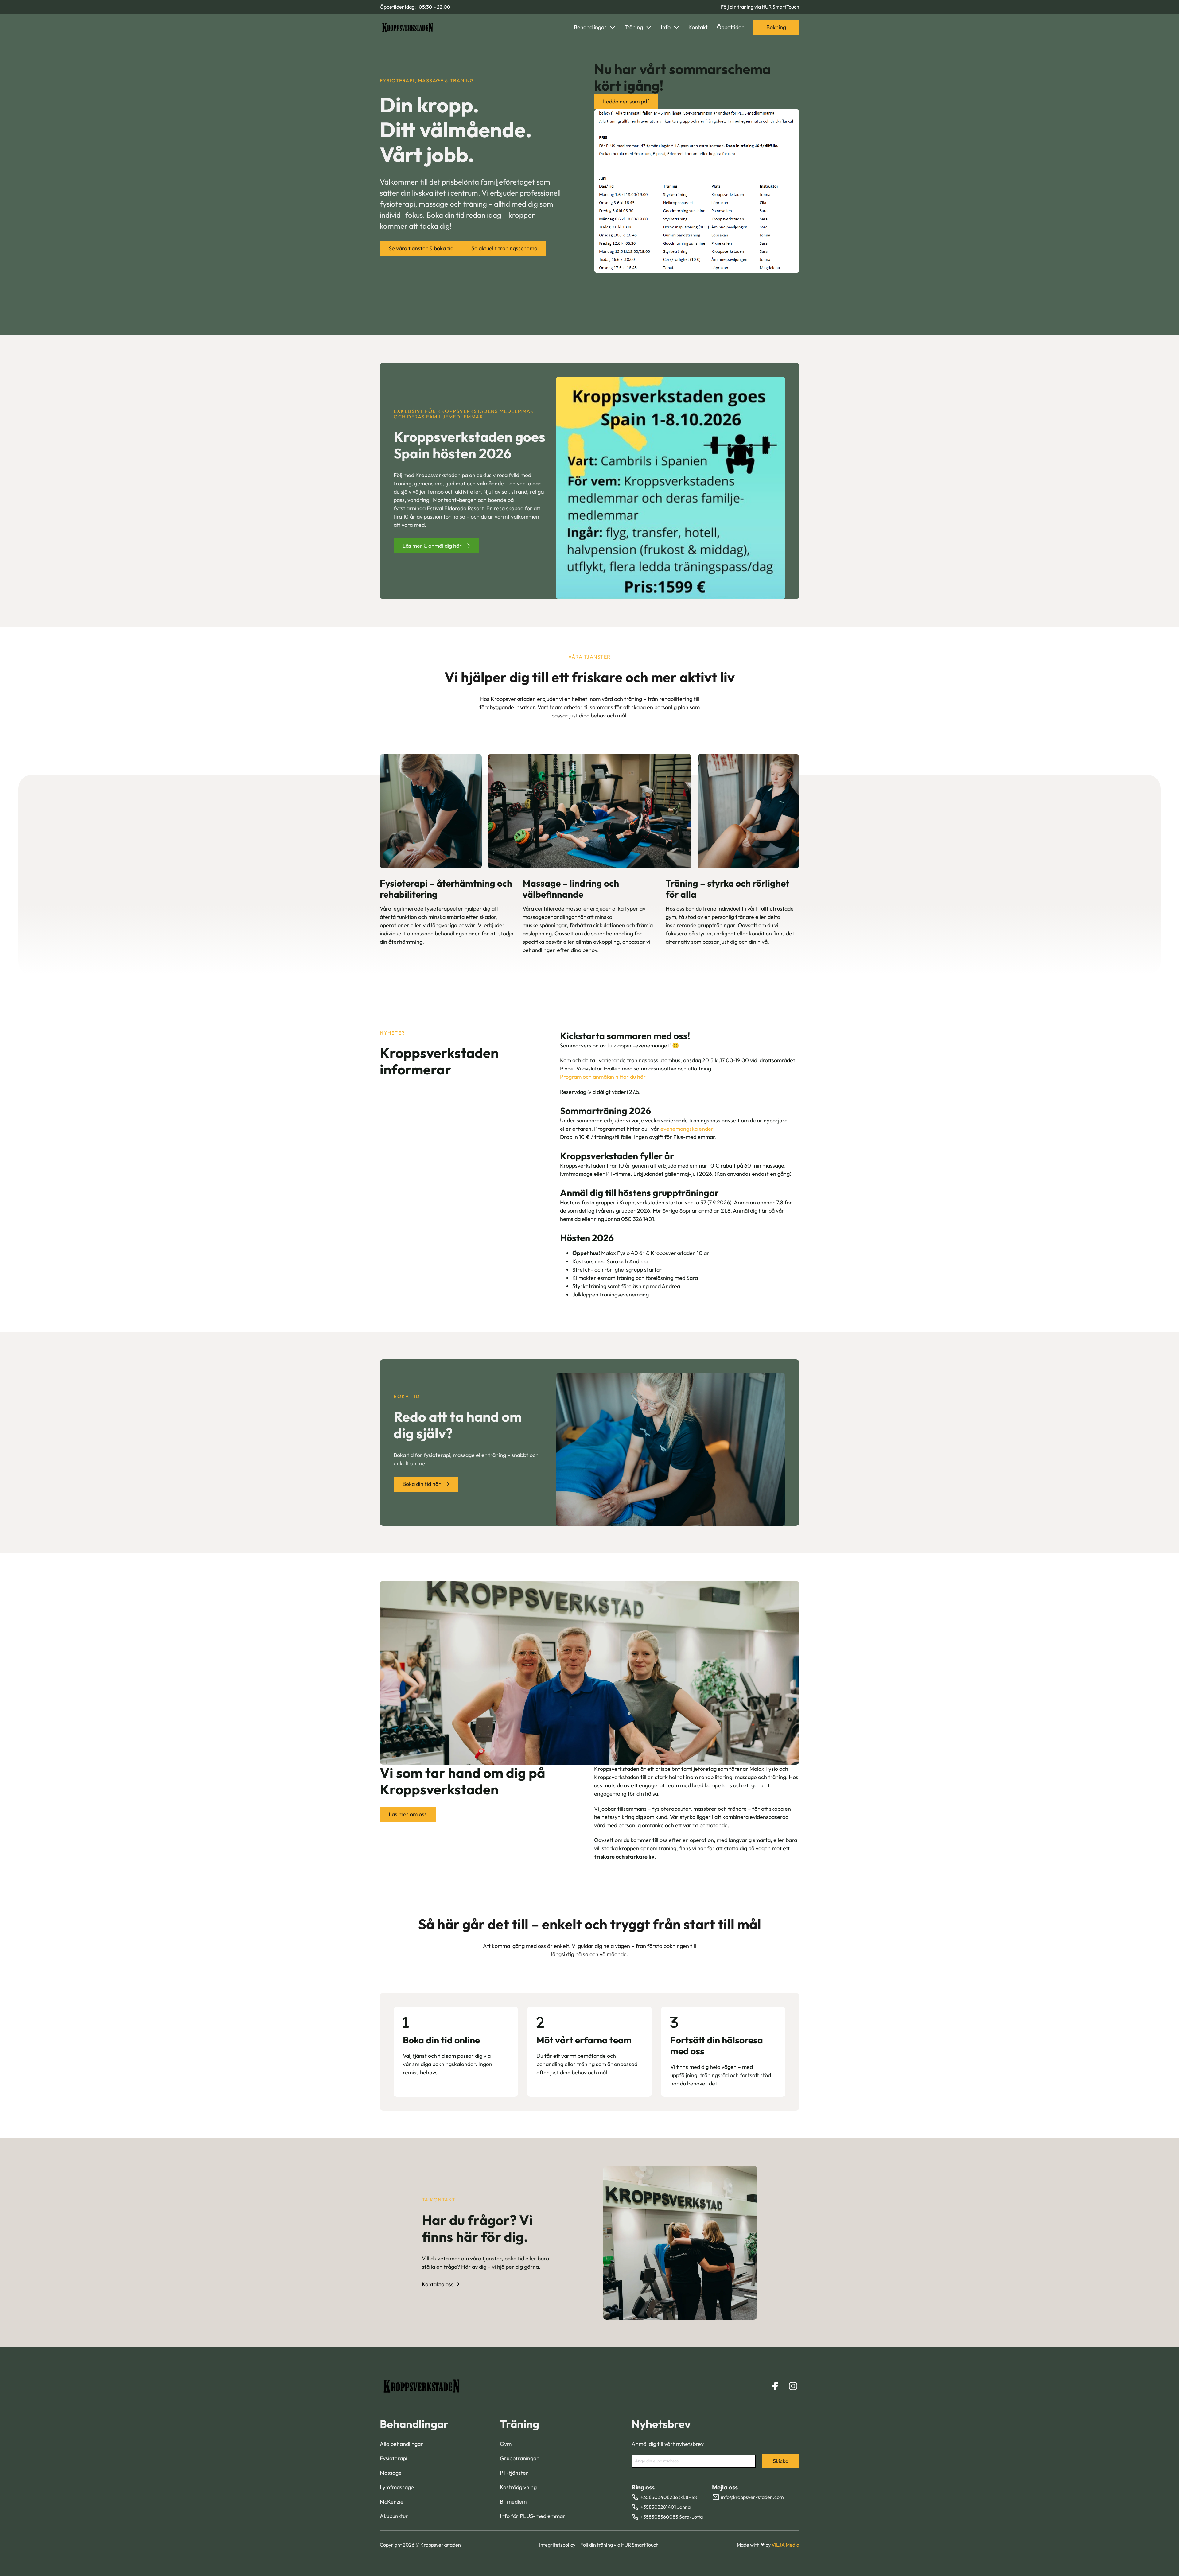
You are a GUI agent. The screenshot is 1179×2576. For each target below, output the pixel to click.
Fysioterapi (393, 2458)
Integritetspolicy (557, 2545)
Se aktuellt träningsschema (504, 248)
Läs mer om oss (408, 1814)
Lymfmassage (397, 2487)
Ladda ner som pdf (626, 101)
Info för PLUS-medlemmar (533, 2516)
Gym (506, 2444)
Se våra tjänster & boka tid (421, 248)
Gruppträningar (519, 2458)
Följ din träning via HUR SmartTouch (760, 7)
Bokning (776, 27)
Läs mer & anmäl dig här (432, 546)
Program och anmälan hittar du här (603, 1077)
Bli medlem (513, 2502)
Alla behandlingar (401, 2444)
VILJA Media (785, 2545)
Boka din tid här (422, 1484)
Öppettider (730, 27)
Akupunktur (394, 2516)
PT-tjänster (514, 2473)
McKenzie (392, 2502)
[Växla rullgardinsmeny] (613, 27)
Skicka (781, 2461)
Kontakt (698, 27)
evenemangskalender (687, 1129)
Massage (391, 2473)
